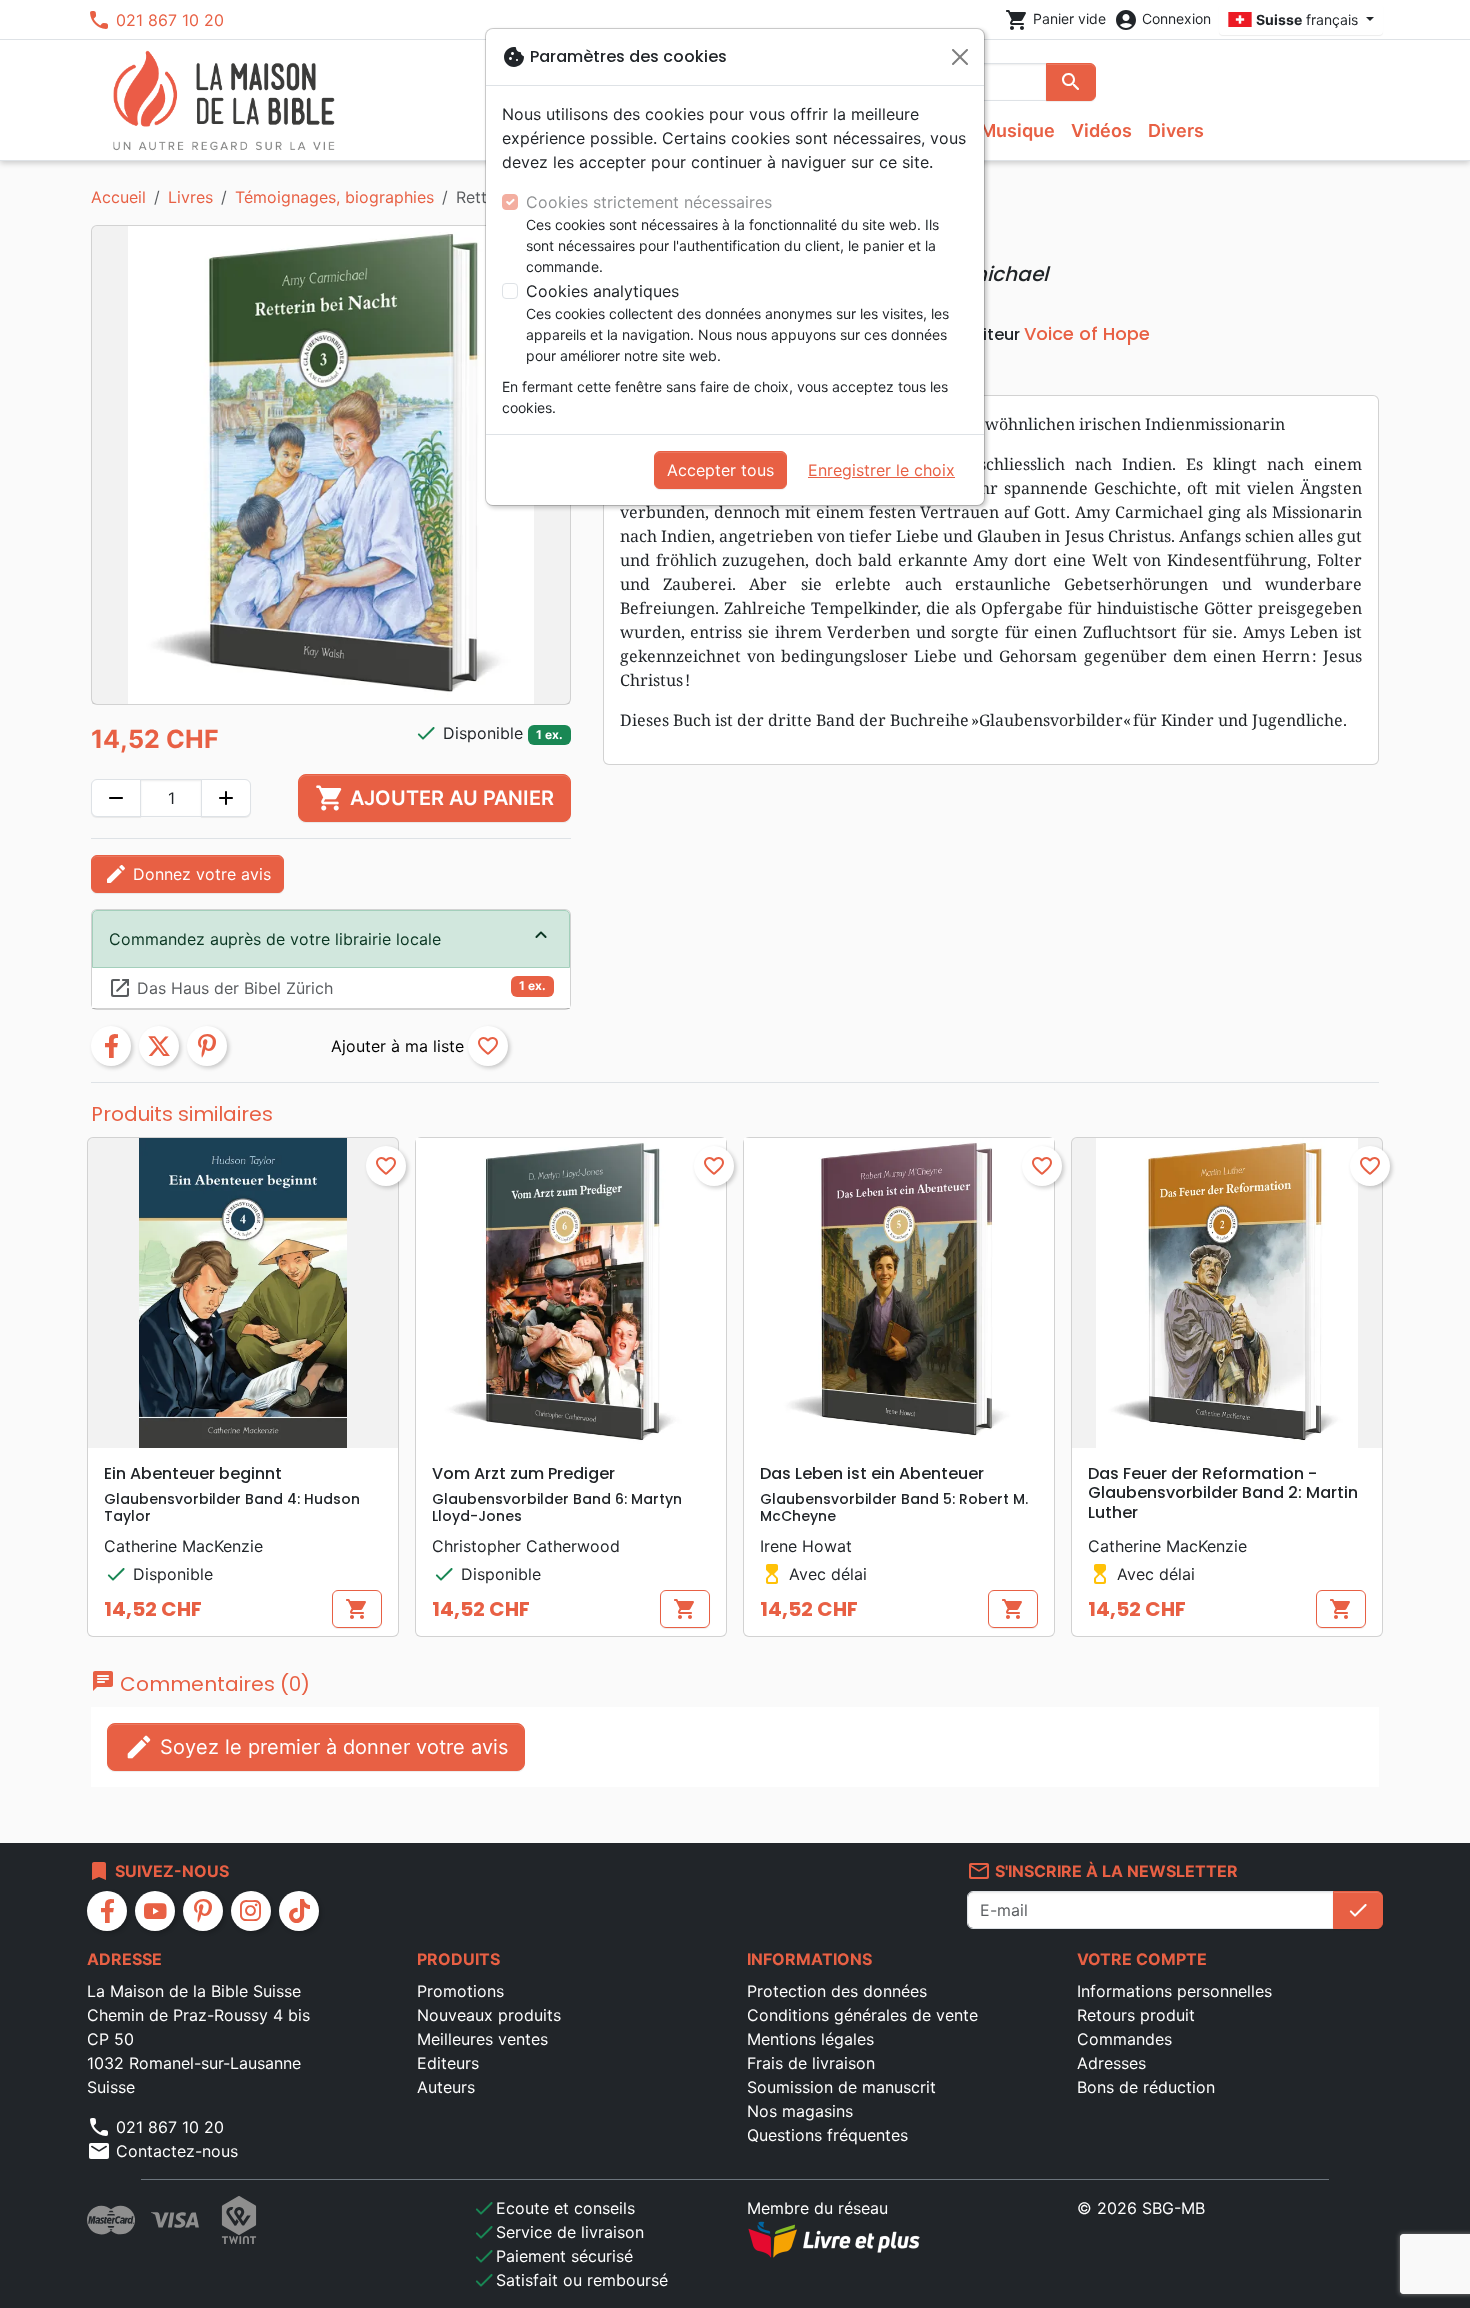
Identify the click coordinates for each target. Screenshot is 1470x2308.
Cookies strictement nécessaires (649, 202)
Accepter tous (720, 470)
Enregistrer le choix (881, 470)
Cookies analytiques (602, 291)
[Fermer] (960, 57)
